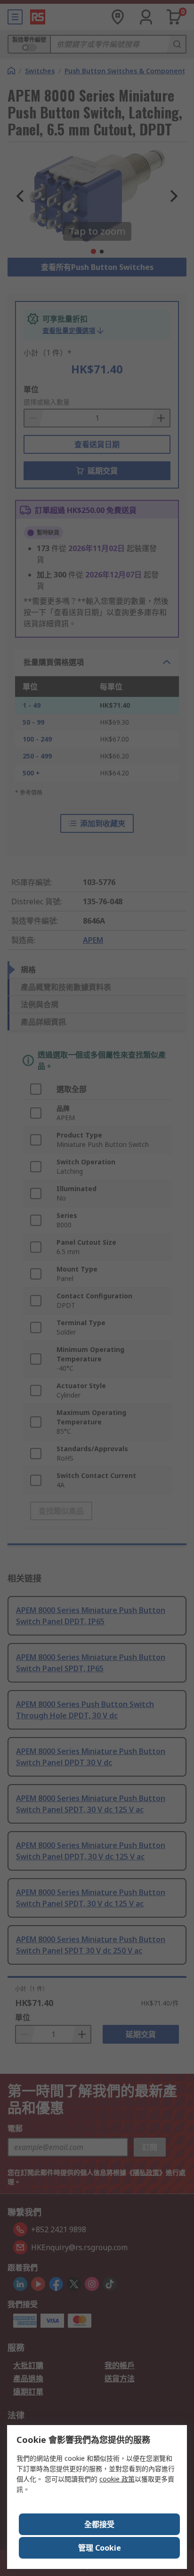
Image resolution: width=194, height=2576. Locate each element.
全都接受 (99, 2524)
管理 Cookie (100, 2548)
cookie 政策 (117, 2479)
